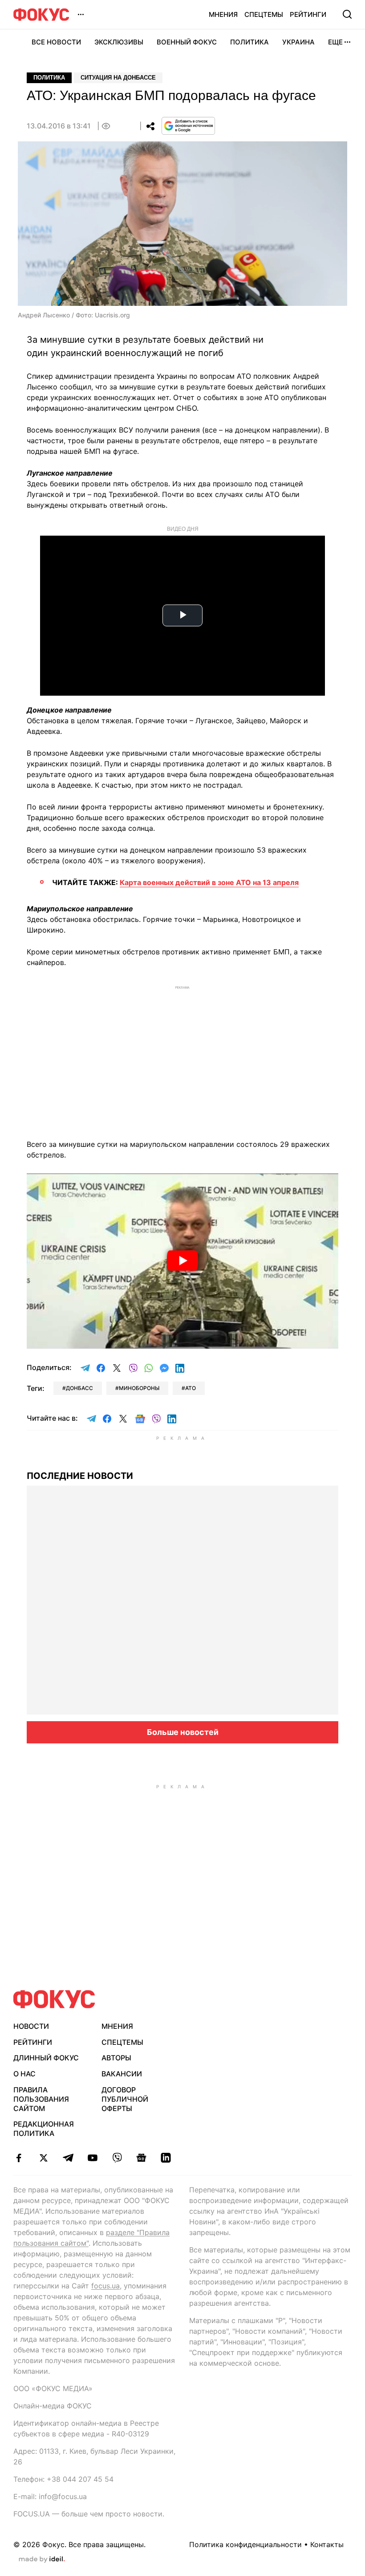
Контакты (327, 2544)
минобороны (139, 1388)
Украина (298, 42)
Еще (335, 42)
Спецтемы (264, 14)
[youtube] (92, 2158)
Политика (249, 42)
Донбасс (79, 1388)
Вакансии (122, 2074)
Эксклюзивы (119, 42)
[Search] (347, 14)
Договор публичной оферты (125, 2099)
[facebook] (19, 2158)
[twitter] (43, 2158)
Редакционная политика (44, 2129)
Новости (31, 2026)
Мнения (223, 14)
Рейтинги (308, 14)
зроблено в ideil (42, 2560)
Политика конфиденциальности (245, 2544)
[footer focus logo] (54, 1999)
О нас (24, 2074)
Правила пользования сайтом (41, 2099)
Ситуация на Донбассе (118, 78)
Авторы (116, 2058)
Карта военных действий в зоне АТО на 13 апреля (209, 882)
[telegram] (68, 2158)
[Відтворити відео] (182, 1261)
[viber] (117, 2158)
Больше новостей (183, 1732)
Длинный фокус (46, 2058)
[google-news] (141, 2158)
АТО (191, 1388)
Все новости (56, 42)
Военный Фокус (187, 42)
